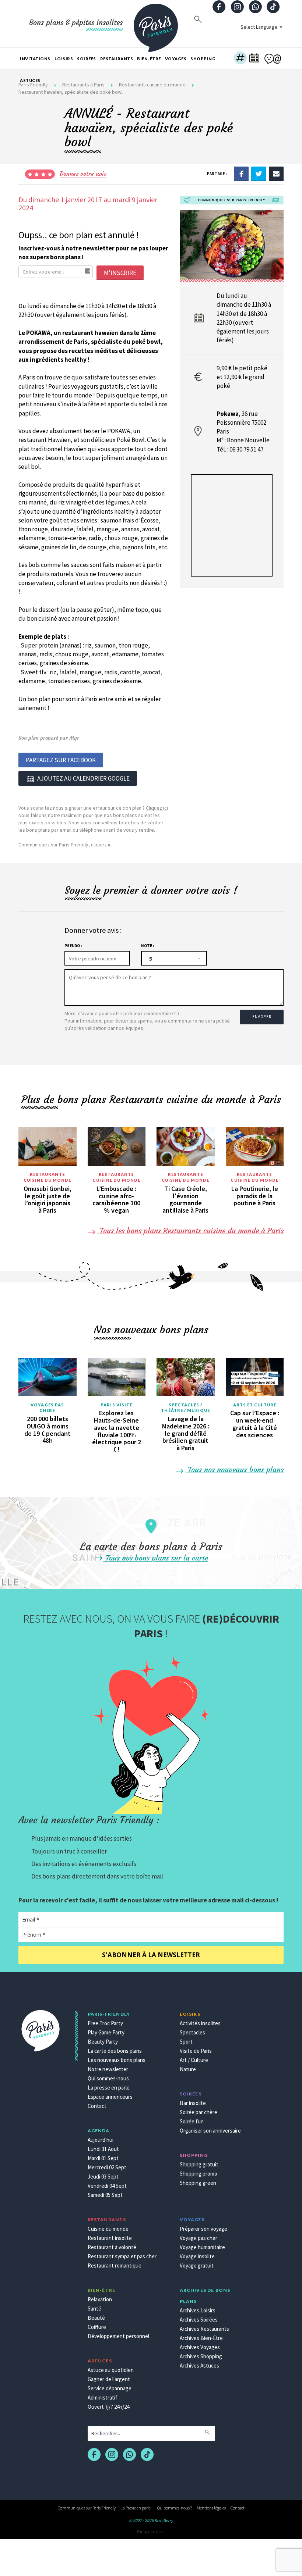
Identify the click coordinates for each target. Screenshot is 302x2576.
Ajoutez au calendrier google (83, 778)
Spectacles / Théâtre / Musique (185, 1408)
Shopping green (198, 2183)
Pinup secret (151, 2532)
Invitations (35, 59)
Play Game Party (106, 2032)
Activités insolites (200, 2023)
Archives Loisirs (198, 2310)
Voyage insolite (197, 2256)
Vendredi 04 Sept (107, 2186)
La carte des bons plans (115, 2051)
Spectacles (192, 2032)
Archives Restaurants (204, 2329)
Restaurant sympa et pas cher (122, 2256)
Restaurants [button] (117, 59)
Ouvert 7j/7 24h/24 (108, 2407)
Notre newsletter (108, 2069)
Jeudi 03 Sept (103, 2177)
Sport (186, 2042)
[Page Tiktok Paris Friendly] (273, 8)
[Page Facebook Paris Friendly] (219, 8)
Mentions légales (211, 2508)
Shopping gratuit (199, 2164)
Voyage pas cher (199, 2238)
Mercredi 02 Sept (107, 2167)
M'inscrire (120, 273)
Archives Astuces (199, 2366)
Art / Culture (194, 2060)
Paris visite (116, 1405)
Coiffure (97, 2327)
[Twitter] (259, 173)
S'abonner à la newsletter (151, 1955)
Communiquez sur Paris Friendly (87, 2508)
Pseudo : (73, 946)
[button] (240, 59)
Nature (188, 2069)
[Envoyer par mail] (276, 173)
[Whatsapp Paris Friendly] (255, 8)
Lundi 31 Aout (103, 2149)
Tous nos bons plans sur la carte (156, 1558)
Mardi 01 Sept (103, 2158)
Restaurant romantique (115, 2265)
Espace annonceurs (110, 2097)
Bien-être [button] (149, 59)
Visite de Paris (196, 2051)
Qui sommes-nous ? (175, 2508)
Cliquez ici (157, 808)
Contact (97, 2106)
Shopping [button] (203, 59)
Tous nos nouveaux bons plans (235, 1469)
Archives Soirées (199, 2320)
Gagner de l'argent (109, 2379)
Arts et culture (255, 1405)
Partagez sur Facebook (61, 760)
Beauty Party (103, 2042)
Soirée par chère (199, 2112)
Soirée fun (192, 2121)
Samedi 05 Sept (105, 2195)
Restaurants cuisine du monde (48, 1177)
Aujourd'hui (101, 2140)
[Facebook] (241, 173)
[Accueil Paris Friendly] (156, 24)
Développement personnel (118, 2336)
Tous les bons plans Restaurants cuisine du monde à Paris (191, 1230)
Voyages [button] (176, 59)
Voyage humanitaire (202, 2247)
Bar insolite (193, 2103)
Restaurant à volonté (112, 2247)
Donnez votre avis (83, 174)
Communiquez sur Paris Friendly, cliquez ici (66, 845)
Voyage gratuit (197, 2265)
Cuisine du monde (108, 2229)
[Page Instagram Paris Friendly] (237, 8)
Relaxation (100, 2299)
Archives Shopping (201, 2356)
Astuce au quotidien (111, 2370)
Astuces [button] (30, 80)
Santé (94, 2309)
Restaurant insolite (110, 2238)
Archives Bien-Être (201, 2338)
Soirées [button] (87, 59)
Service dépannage (110, 2388)
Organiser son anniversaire (210, 2131)
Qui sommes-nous (108, 2078)
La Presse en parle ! (136, 2508)
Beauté (96, 2318)
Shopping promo (199, 2174)
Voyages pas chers (47, 1408)
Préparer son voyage (203, 2229)
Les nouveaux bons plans (117, 2060)
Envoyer (262, 1017)
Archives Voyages (200, 2347)
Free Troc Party (105, 2023)
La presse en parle (109, 2088)
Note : (148, 946)
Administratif (103, 2397)
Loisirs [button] (64, 59)
